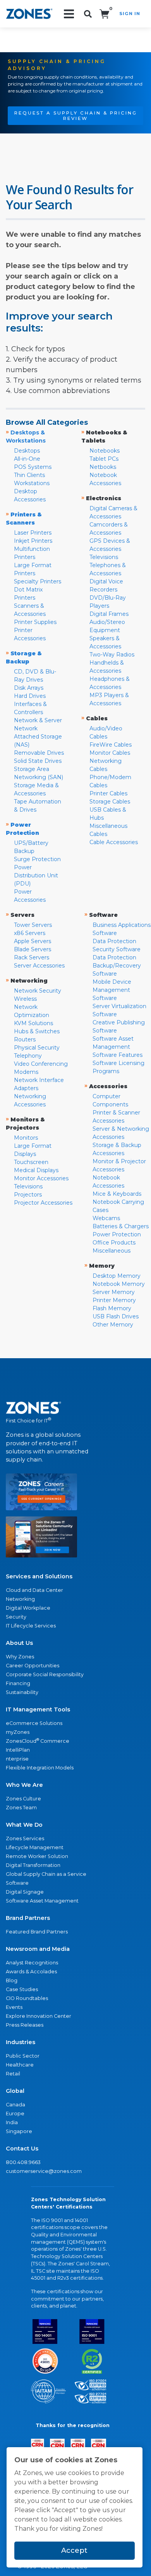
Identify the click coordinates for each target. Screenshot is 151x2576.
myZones (18, 1732)
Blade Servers (33, 949)
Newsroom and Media (38, 1949)
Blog (12, 1980)
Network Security (38, 991)
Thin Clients (29, 475)
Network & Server (38, 720)
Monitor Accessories (41, 1178)
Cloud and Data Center (34, 1590)
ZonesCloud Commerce (38, 1741)
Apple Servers (33, 941)
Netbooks (103, 467)
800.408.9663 (23, 2162)
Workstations (32, 483)
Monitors (26, 1138)
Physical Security (37, 1048)
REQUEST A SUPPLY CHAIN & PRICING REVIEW (76, 116)
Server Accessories (39, 966)
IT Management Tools (38, 1709)
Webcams (106, 1218)
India (12, 2122)
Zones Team (21, 1808)
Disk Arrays (29, 688)
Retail (13, 2074)
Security (16, 1617)
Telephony (28, 1056)
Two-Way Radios (112, 655)
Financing (18, 1683)
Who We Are (24, 1785)
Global (15, 2091)
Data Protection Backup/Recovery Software (117, 966)
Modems (26, 1072)
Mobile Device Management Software (112, 990)
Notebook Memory (119, 1284)
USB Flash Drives (116, 1316)
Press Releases (25, 2025)
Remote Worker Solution (37, 1856)
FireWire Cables (111, 745)
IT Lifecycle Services (31, 1626)
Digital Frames (109, 614)
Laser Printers (33, 533)
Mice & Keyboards (117, 1194)
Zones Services (25, 1838)
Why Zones (20, 1657)
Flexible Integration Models (40, 1768)
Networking (20, 1599)
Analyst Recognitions (32, 1963)
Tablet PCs (104, 459)
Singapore (19, 2131)
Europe (15, 2114)
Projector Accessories (43, 1203)
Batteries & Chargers (121, 1226)
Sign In (130, 14)
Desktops (27, 451)
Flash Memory (112, 1308)
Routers (25, 1039)
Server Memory (114, 1292)
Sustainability (22, 1692)
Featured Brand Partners (37, 1932)
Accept (74, 2550)
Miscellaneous (112, 1251)
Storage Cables (110, 802)
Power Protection (117, 1234)
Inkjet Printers (33, 541)
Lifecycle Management (35, 1847)
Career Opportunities (33, 1666)
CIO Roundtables (27, 1998)
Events (14, 2007)
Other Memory (113, 1325)
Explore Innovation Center (39, 2016)
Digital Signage (25, 1892)
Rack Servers (32, 957)
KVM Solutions (33, 1023)
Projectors (28, 1195)
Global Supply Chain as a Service (46, 1874)
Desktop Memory (117, 1276)
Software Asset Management (42, 1901)
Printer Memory (114, 1300)
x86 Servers (30, 933)
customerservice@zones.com (44, 2171)
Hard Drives (30, 696)
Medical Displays (36, 1170)
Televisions (104, 557)
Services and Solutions (39, 1576)
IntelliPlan (18, 1750)
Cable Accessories (114, 842)
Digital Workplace (28, 1608)
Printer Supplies (35, 622)
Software (17, 1883)
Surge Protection (37, 859)
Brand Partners (28, 1918)
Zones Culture (23, 1799)
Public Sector (23, 2056)
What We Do (24, 1825)
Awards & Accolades (31, 1972)
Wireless (25, 999)
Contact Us (22, 2149)
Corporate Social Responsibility (45, 1674)
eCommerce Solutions (34, 1723)
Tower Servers (33, 925)
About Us (19, 1643)
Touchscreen (31, 1162)
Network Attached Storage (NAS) (38, 737)
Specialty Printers (38, 581)
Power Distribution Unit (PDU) (36, 875)
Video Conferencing (41, 1064)
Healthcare (20, 2065)
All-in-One (27, 459)
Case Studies (22, 1989)
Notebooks (105, 451)
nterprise (17, 1759)
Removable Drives (39, 753)
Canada (15, 2105)
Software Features (118, 1055)
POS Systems (33, 467)
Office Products (114, 1243)
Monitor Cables (110, 753)
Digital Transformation (33, 1865)
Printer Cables (108, 793)
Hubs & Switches (37, 1031)
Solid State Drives (38, 761)
